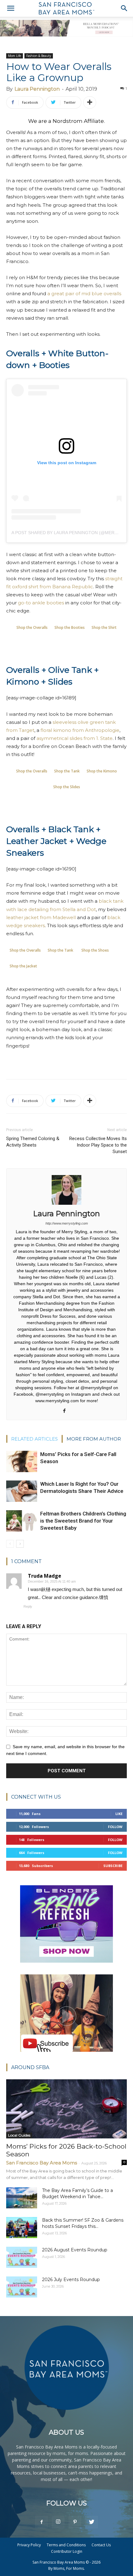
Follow (115, 1827)
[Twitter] (92, 2522)
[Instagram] (58, 2522)
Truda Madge (45, 1576)
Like (119, 1814)
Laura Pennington (37, 89)
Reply (28, 1606)
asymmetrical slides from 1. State (75, 738)
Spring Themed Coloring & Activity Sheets (33, 1142)
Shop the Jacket (23, 966)
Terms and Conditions (66, 2545)
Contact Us (101, 2545)
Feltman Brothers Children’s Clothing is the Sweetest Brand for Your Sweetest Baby (83, 1521)
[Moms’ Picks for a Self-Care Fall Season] (22, 1461)
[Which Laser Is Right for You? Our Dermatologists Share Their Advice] (22, 1491)
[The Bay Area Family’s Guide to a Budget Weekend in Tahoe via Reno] (22, 2198)
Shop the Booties (70, 627)
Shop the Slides (67, 787)
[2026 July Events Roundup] (22, 2287)
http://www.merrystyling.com (67, 1223)
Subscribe (113, 1866)
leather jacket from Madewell (41, 917)
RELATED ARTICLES (34, 1439)
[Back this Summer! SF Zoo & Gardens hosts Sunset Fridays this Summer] (22, 2228)
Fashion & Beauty (39, 56)
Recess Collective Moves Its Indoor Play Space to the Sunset (98, 1145)
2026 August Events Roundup (75, 2250)
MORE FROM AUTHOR (94, 1439)
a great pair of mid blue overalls (84, 294)
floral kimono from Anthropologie (80, 730)
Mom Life (15, 56)
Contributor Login (67, 2551)
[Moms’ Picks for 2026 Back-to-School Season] (66, 2109)
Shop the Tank (67, 771)
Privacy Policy (29, 2545)
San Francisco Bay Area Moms (42, 2163)
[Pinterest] (75, 2522)
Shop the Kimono (102, 771)
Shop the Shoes (95, 950)
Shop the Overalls (32, 627)
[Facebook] (67, 1411)
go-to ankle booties (41, 603)
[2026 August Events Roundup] (22, 2257)
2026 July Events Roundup (71, 2280)
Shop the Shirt (104, 627)
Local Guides (19, 2135)
